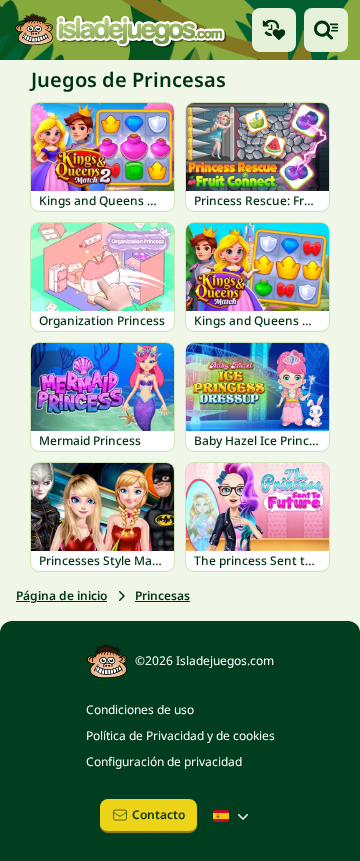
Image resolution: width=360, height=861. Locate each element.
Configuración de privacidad (164, 761)
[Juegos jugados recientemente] (274, 30)
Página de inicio (61, 595)
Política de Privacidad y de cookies (180, 735)
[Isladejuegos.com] (120, 30)
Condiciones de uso (140, 709)
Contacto (158, 814)
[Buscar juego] (326, 30)
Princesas (162, 595)
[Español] (233, 816)
